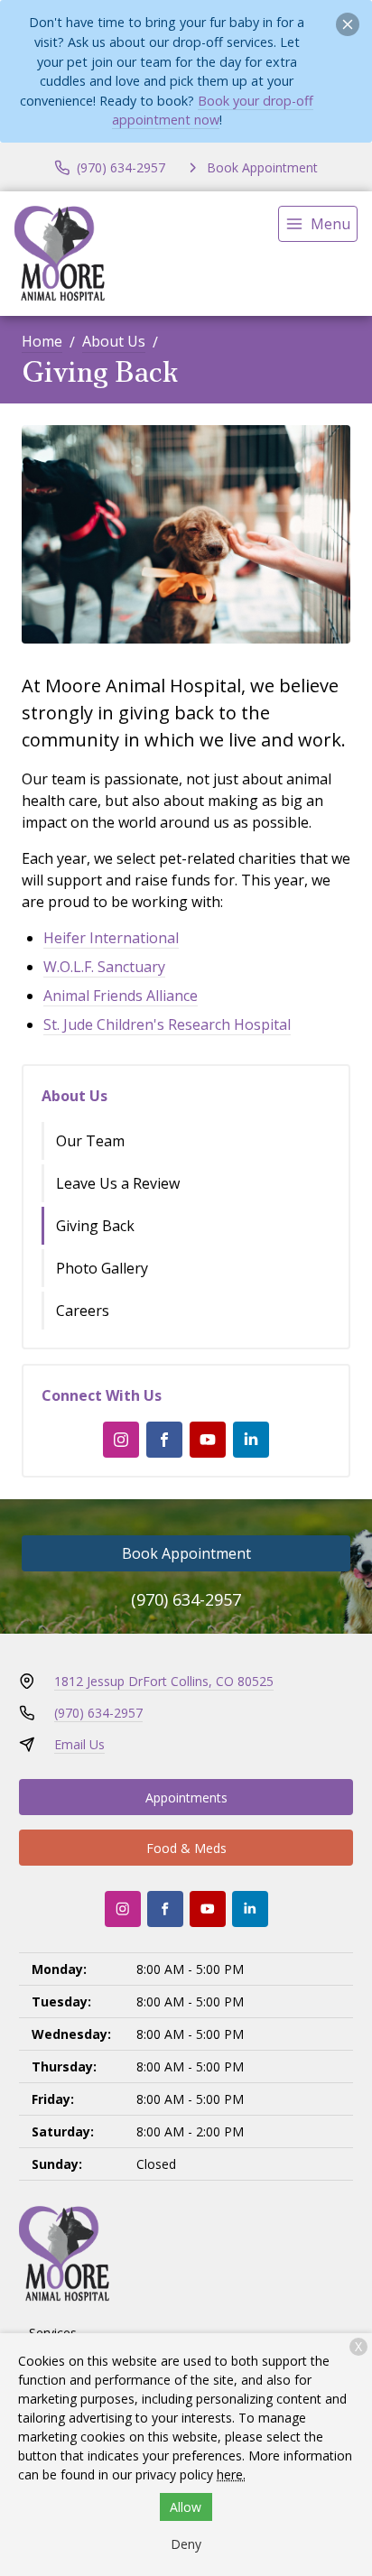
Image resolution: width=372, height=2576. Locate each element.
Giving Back (95, 1226)
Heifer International (111, 938)
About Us (114, 341)
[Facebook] (164, 1440)
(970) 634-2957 (186, 1599)
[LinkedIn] (251, 1440)
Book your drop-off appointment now (213, 111)
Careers (83, 1311)
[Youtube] (208, 1440)
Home (42, 341)
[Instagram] (121, 1440)
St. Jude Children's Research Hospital (167, 1024)
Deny (186, 2544)
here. (231, 2474)
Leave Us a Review (118, 1183)
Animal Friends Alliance (121, 996)
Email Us (79, 1744)
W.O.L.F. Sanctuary (104, 967)
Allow (186, 2507)
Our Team (90, 1141)
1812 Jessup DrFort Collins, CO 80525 (164, 1681)
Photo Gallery (102, 1268)
